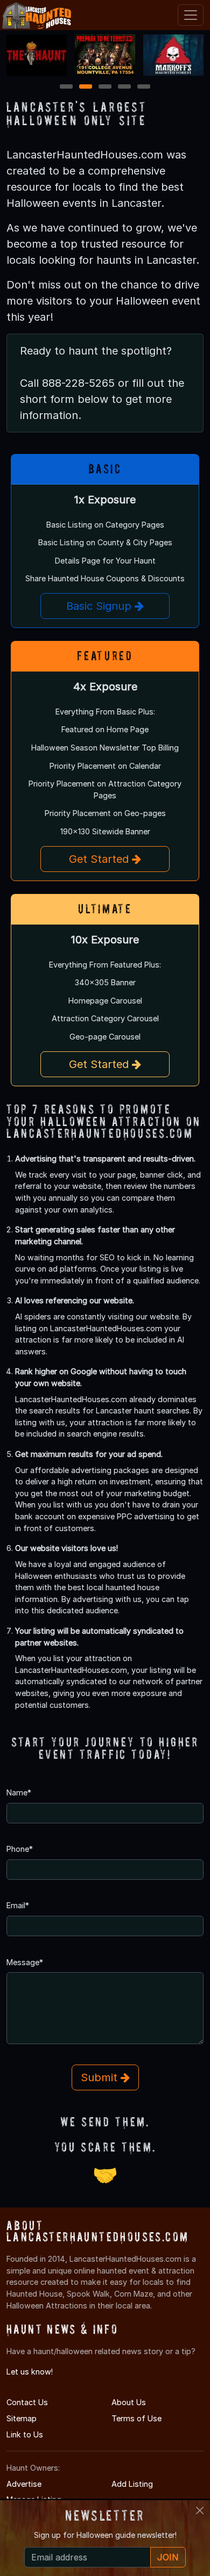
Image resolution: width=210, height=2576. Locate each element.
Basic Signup (100, 606)
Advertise (24, 2484)
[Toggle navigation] (191, 15)
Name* (19, 1792)
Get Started (100, 859)
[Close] (200, 2510)
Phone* (20, 1849)
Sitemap (22, 2418)
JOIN (168, 2557)
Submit (101, 2077)
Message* (25, 1962)
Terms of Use (136, 2418)
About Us (129, 2402)
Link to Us (25, 2434)
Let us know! (30, 2372)
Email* (18, 1905)
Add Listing (132, 2484)
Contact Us (27, 2402)
